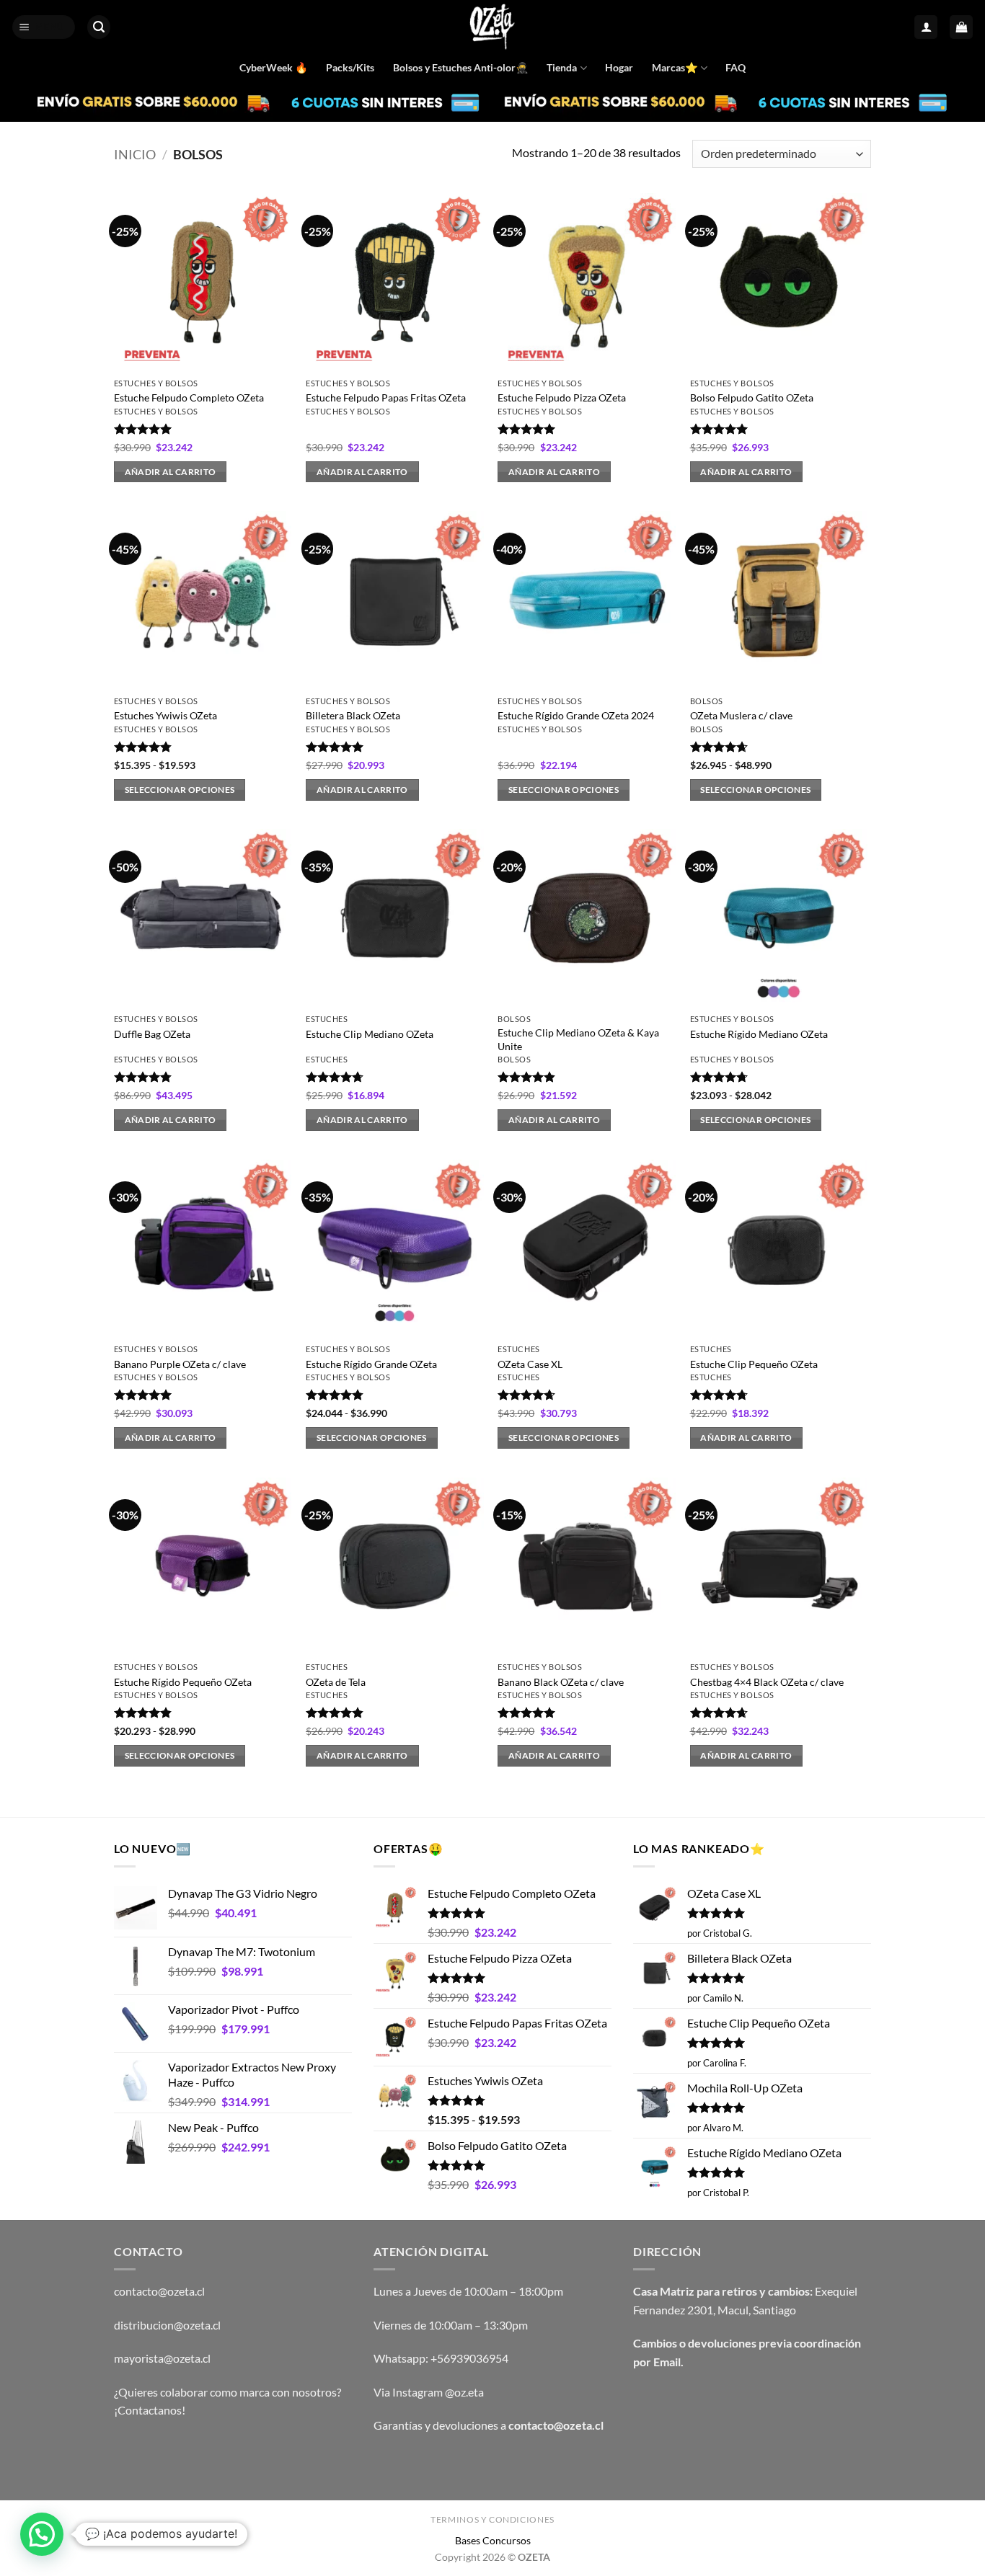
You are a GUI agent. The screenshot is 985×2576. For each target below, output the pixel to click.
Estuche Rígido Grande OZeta (371, 1364)
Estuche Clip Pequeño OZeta (754, 1364)
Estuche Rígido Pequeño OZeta (183, 1682)
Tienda (562, 67)
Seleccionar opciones (180, 790)
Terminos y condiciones (492, 2519)
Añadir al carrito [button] (171, 472)
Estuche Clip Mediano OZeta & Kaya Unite (578, 1039)
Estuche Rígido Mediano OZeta (759, 1034)
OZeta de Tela (336, 1682)
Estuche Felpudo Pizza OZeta (562, 397)
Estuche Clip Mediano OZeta (370, 1034)
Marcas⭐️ (675, 67)
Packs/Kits (350, 67)
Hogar (619, 67)
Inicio (135, 154)
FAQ (736, 67)
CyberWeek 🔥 (274, 67)
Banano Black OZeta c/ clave (561, 1682)
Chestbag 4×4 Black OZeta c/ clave (767, 1682)
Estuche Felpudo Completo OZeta (189, 397)
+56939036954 (469, 2358)
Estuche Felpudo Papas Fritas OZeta (386, 397)
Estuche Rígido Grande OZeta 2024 (576, 715)
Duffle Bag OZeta (152, 1034)
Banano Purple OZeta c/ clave (180, 1364)
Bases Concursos (493, 2540)
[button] (44, 27)
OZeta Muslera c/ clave (741, 715)
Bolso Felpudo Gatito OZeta (752, 397)
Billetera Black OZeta (353, 715)
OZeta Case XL (530, 1364)
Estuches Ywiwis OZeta (165, 715)
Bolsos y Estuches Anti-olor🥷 (461, 67)
